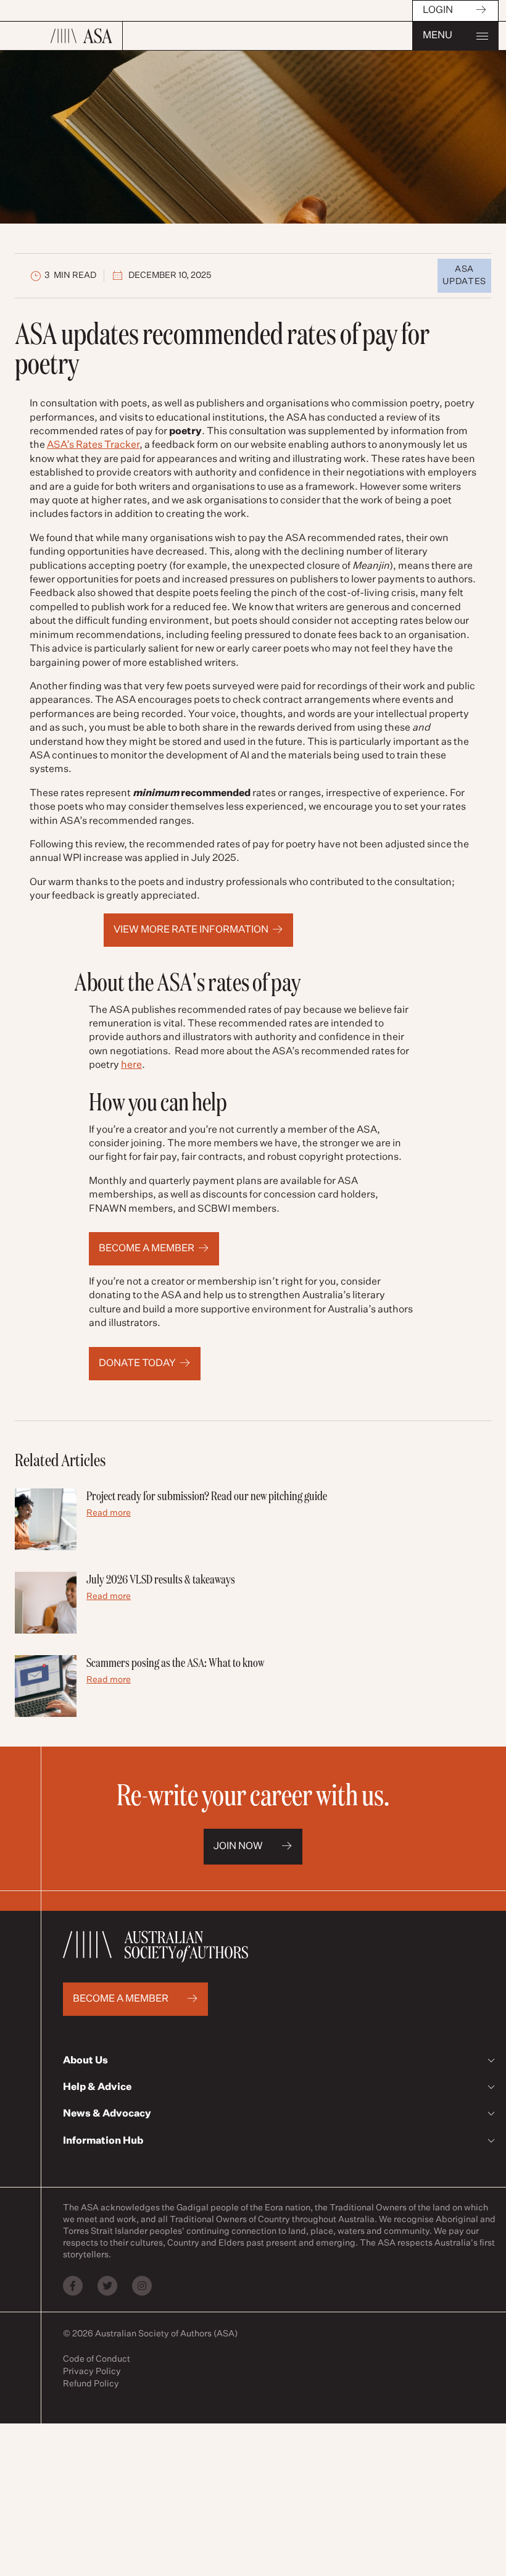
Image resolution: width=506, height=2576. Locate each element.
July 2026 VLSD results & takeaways (161, 1579)
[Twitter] (107, 2286)
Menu (438, 36)
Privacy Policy (92, 2372)
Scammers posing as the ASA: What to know (175, 1662)
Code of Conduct (97, 2359)
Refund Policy (91, 2384)
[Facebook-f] (73, 2286)
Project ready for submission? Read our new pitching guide (207, 1496)
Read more (109, 1513)
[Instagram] (142, 2286)
